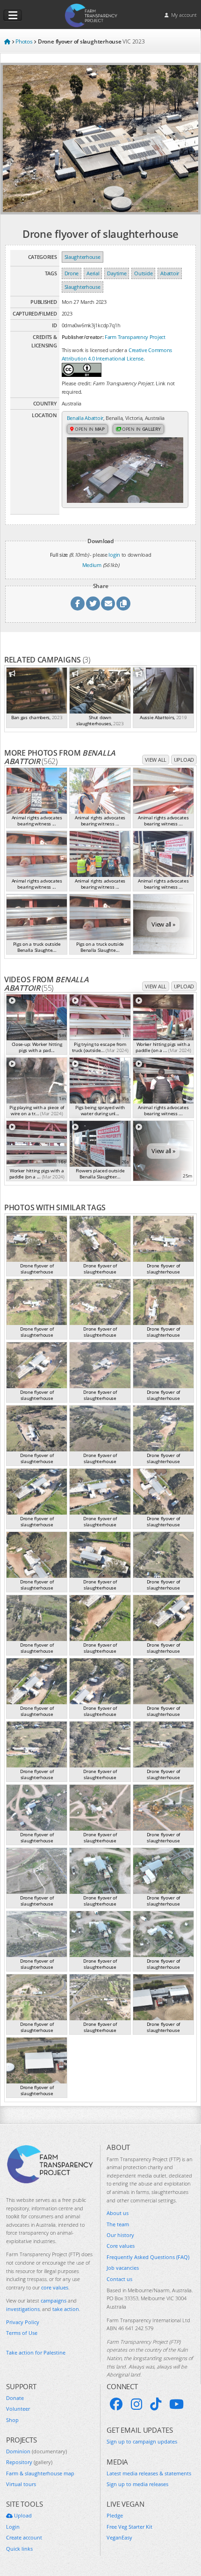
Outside (143, 273)
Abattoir (170, 273)
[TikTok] (156, 2404)
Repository (29, 2462)
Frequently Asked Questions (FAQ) (148, 2257)
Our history (120, 2235)
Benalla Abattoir (85, 418)
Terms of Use (22, 2333)
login (114, 555)
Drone (72, 273)
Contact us (119, 2279)
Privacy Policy (23, 2322)
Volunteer (18, 2409)
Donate (15, 2398)
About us (118, 2213)
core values (55, 2287)
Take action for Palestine (36, 2352)
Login (13, 2527)
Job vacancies (123, 2268)
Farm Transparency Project (135, 337)
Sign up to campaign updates (142, 2441)
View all (156, 760)
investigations (23, 2309)
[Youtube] (176, 2404)
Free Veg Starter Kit (129, 2527)
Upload (184, 760)
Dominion (36, 2451)
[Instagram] (136, 2404)
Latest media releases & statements (149, 2473)
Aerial (93, 273)
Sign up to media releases (137, 2484)
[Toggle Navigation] (13, 15)
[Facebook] (116, 2404)
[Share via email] (108, 604)
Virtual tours (21, 2484)
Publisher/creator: (83, 337)
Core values (121, 2246)
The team (118, 2224)
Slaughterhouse (83, 257)
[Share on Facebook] (78, 604)
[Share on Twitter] (93, 604)
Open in (89, 429)
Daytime (117, 273)
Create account (24, 2537)
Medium (92, 565)
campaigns (54, 2300)
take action (66, 2309)
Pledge (115, 2515)
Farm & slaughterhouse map (40, 2473)
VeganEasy (119, 2537)
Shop (12, 2420)
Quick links (19, 2549)
